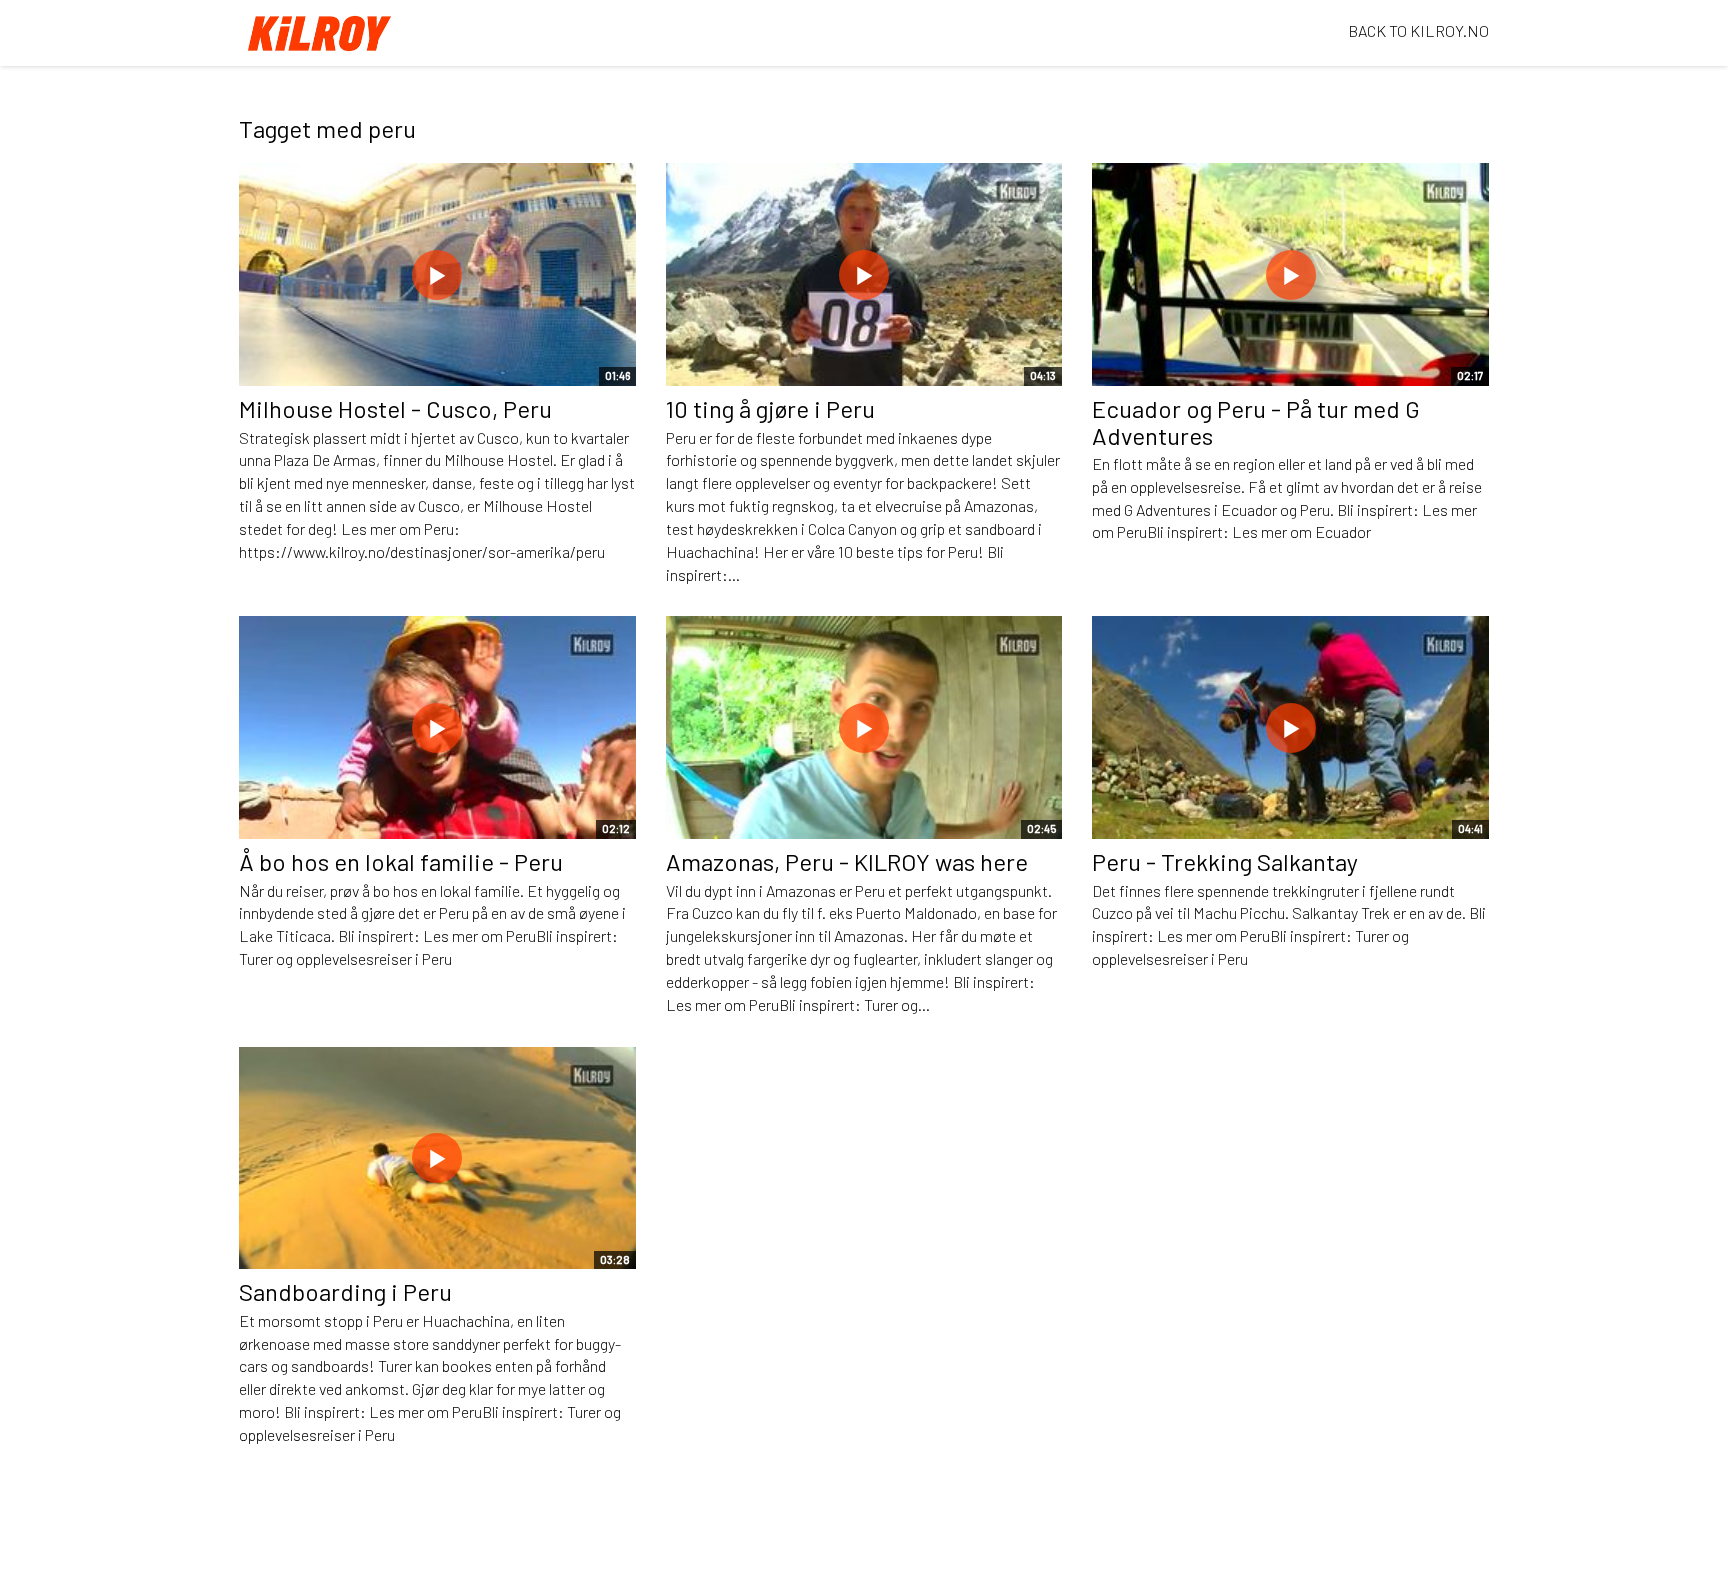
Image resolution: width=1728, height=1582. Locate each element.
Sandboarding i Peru (345, 1291)
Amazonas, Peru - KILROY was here (847, 861)
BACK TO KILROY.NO (1418, 30)
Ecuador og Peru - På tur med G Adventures (1256, 421)
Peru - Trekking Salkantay (1225, 861)
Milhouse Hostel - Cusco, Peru (395, 408)
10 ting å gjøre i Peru (770, 408)
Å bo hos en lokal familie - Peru (401, 861)
